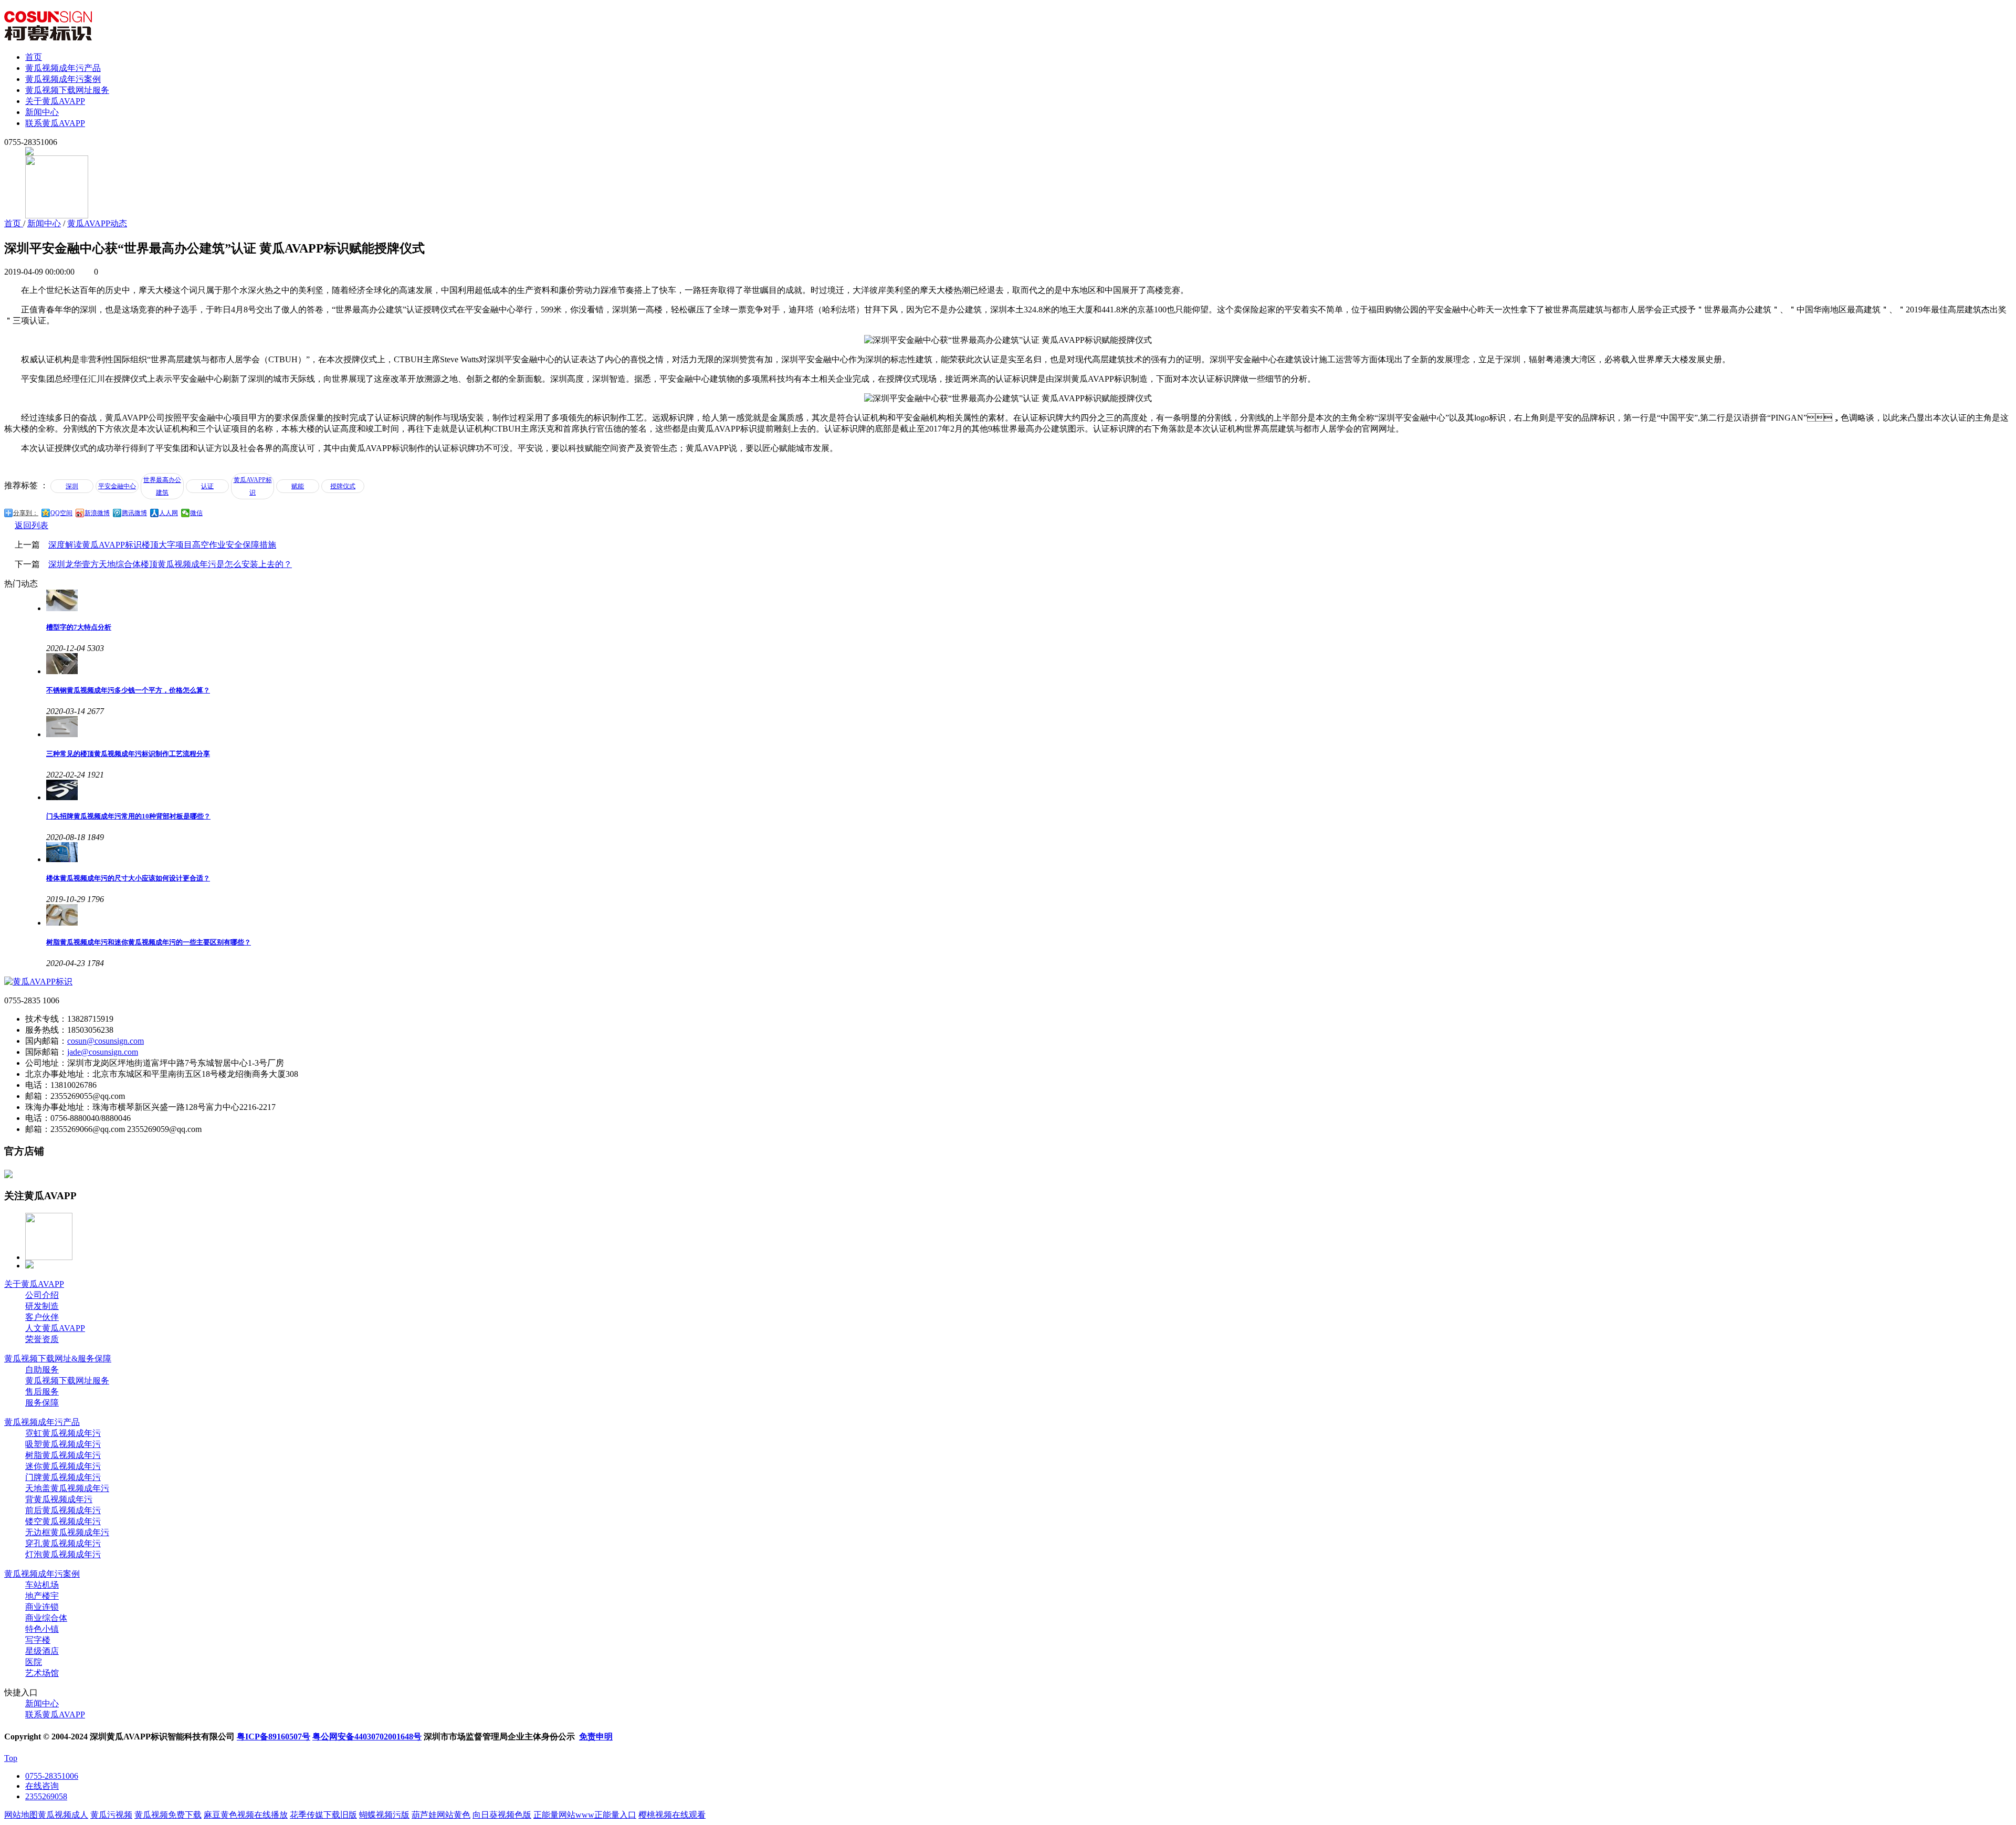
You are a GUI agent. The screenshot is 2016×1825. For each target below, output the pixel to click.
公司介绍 (42, 1295)
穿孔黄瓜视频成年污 (63, 1543)
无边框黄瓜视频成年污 (67, 1532)
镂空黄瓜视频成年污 (63, 1521)
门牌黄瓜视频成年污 (63, 1477)
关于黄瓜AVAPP (55, 101)
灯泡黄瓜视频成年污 (63, 1554)
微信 (196, 513)
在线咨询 (42, 1786)
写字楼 (38, 1640)
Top (11, 1758)
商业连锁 (42, 1607)
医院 (34, 1662)
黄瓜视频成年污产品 (63, 68)
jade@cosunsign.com (103, 1052)
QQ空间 (61, 513)
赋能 (298, 486)
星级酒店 (42, 1651)
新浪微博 (97, 513)
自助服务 (42, 1370)
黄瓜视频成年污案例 (63, 79)
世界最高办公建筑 (162, 486)
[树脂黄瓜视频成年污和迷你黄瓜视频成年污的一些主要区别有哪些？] (1029, 915)
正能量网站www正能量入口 (585, 1815)
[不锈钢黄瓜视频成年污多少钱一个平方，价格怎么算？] (1029, 664)
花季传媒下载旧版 (323, 1815)
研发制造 (42, 1306)
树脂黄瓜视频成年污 (63, 1455)
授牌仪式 (343, 486)
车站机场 (42, 1585)
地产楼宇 (42, 1596)
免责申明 (596, 1737)
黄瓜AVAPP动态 (97, 223)
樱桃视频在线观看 (672, 1815)
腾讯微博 (134, 513)
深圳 (72, 486)
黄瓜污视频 (111, 1815)
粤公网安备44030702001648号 (367, 1737)
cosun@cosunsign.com (106, 1041)
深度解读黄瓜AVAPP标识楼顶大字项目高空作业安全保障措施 (162, 545)
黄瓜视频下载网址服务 (67, 90)
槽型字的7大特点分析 (79, 627)
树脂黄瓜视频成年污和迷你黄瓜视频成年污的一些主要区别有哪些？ (149, 942)
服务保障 (42, 1403)
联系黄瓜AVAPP (55, 123)
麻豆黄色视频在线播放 (246, 1815)
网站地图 (21, 1815)
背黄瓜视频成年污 (59, 1499)
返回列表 (31, 525)
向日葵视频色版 (502, 1815)
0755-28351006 (52, 1776)
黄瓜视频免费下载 (168, 1815)
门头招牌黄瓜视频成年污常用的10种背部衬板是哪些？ (128, 816)
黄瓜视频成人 (63, 1815)
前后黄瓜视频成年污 (63, 1510)
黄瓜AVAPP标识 (253, 486)
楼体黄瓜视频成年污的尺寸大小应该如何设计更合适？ (128, 878)
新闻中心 (42, 112)
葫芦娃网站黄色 (441, 1815)
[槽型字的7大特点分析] (1029, 600)
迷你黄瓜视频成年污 (63, 1466)
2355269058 (46, 1796)
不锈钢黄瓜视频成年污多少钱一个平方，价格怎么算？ (128, 690)
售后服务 (42, 1392)
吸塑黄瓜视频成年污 (63, 1444)
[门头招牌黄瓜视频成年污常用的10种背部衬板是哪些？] (1029, 790)
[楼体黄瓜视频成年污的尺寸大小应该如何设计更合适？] (1029, 852)
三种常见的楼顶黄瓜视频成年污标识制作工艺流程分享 (128, 754)
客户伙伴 (42, 1317)
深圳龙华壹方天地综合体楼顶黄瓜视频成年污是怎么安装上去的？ (170, 564)
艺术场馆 (42, 1673)
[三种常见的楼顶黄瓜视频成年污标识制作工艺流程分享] (1029, 727)
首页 (34, 57)
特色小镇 (42, 1629)
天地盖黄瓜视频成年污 (67, 1488)
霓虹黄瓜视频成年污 (63, 1433)
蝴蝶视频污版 (384, 1815)
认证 (207, 486)
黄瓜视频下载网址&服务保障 (58, 1359)
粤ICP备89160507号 (274, 1737)
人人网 (169, 513)
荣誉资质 (42, 1339)
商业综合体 (46, 1618)
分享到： (26, 513)
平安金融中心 (117, 486)
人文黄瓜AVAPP (55, 1328)
